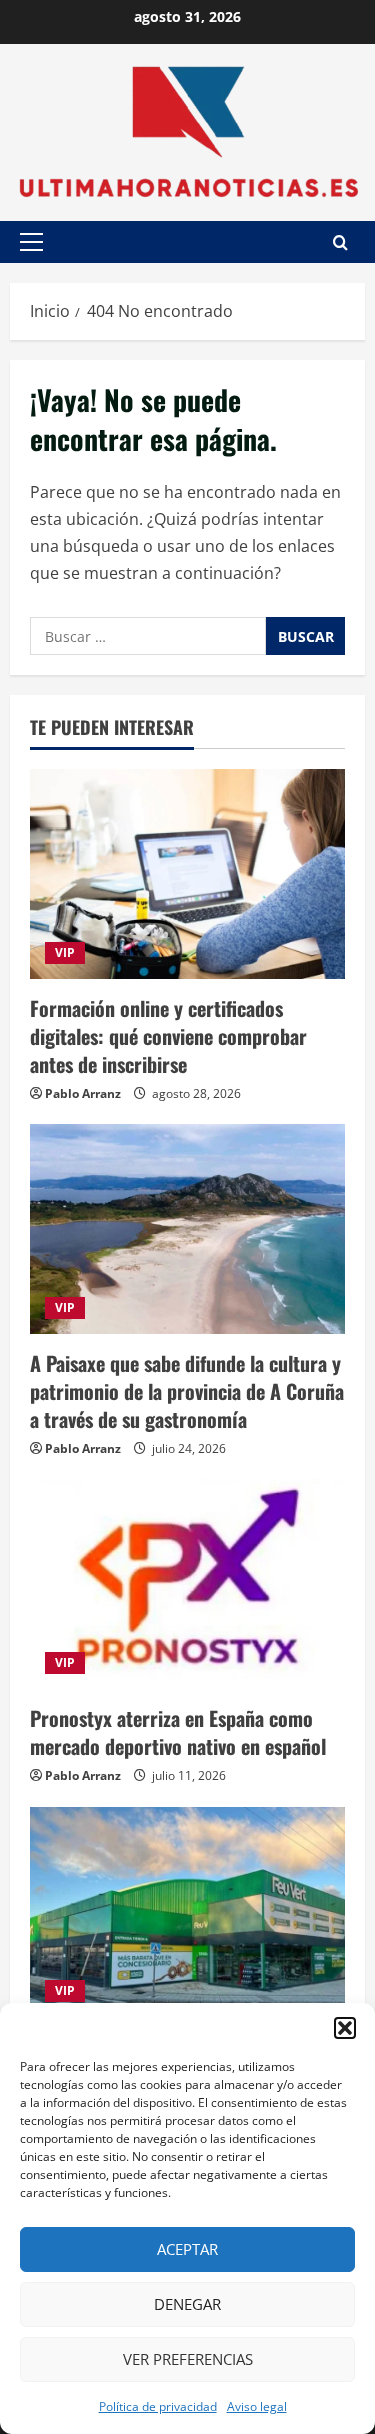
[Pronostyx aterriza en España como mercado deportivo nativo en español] (187, 1584)
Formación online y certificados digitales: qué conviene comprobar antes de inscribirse (168, 1036)
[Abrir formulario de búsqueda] (340, 242)
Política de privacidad (158, 2406)
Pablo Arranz (83, 1093)
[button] (345, 2028)
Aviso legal (257, 2406)
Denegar (187, 2304)
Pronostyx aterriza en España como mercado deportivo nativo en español (178, 1732)
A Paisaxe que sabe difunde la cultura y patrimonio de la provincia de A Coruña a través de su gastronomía (187, 1391)
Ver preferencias (188, 2359)
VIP (65, 952)
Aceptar (187, 2249)
